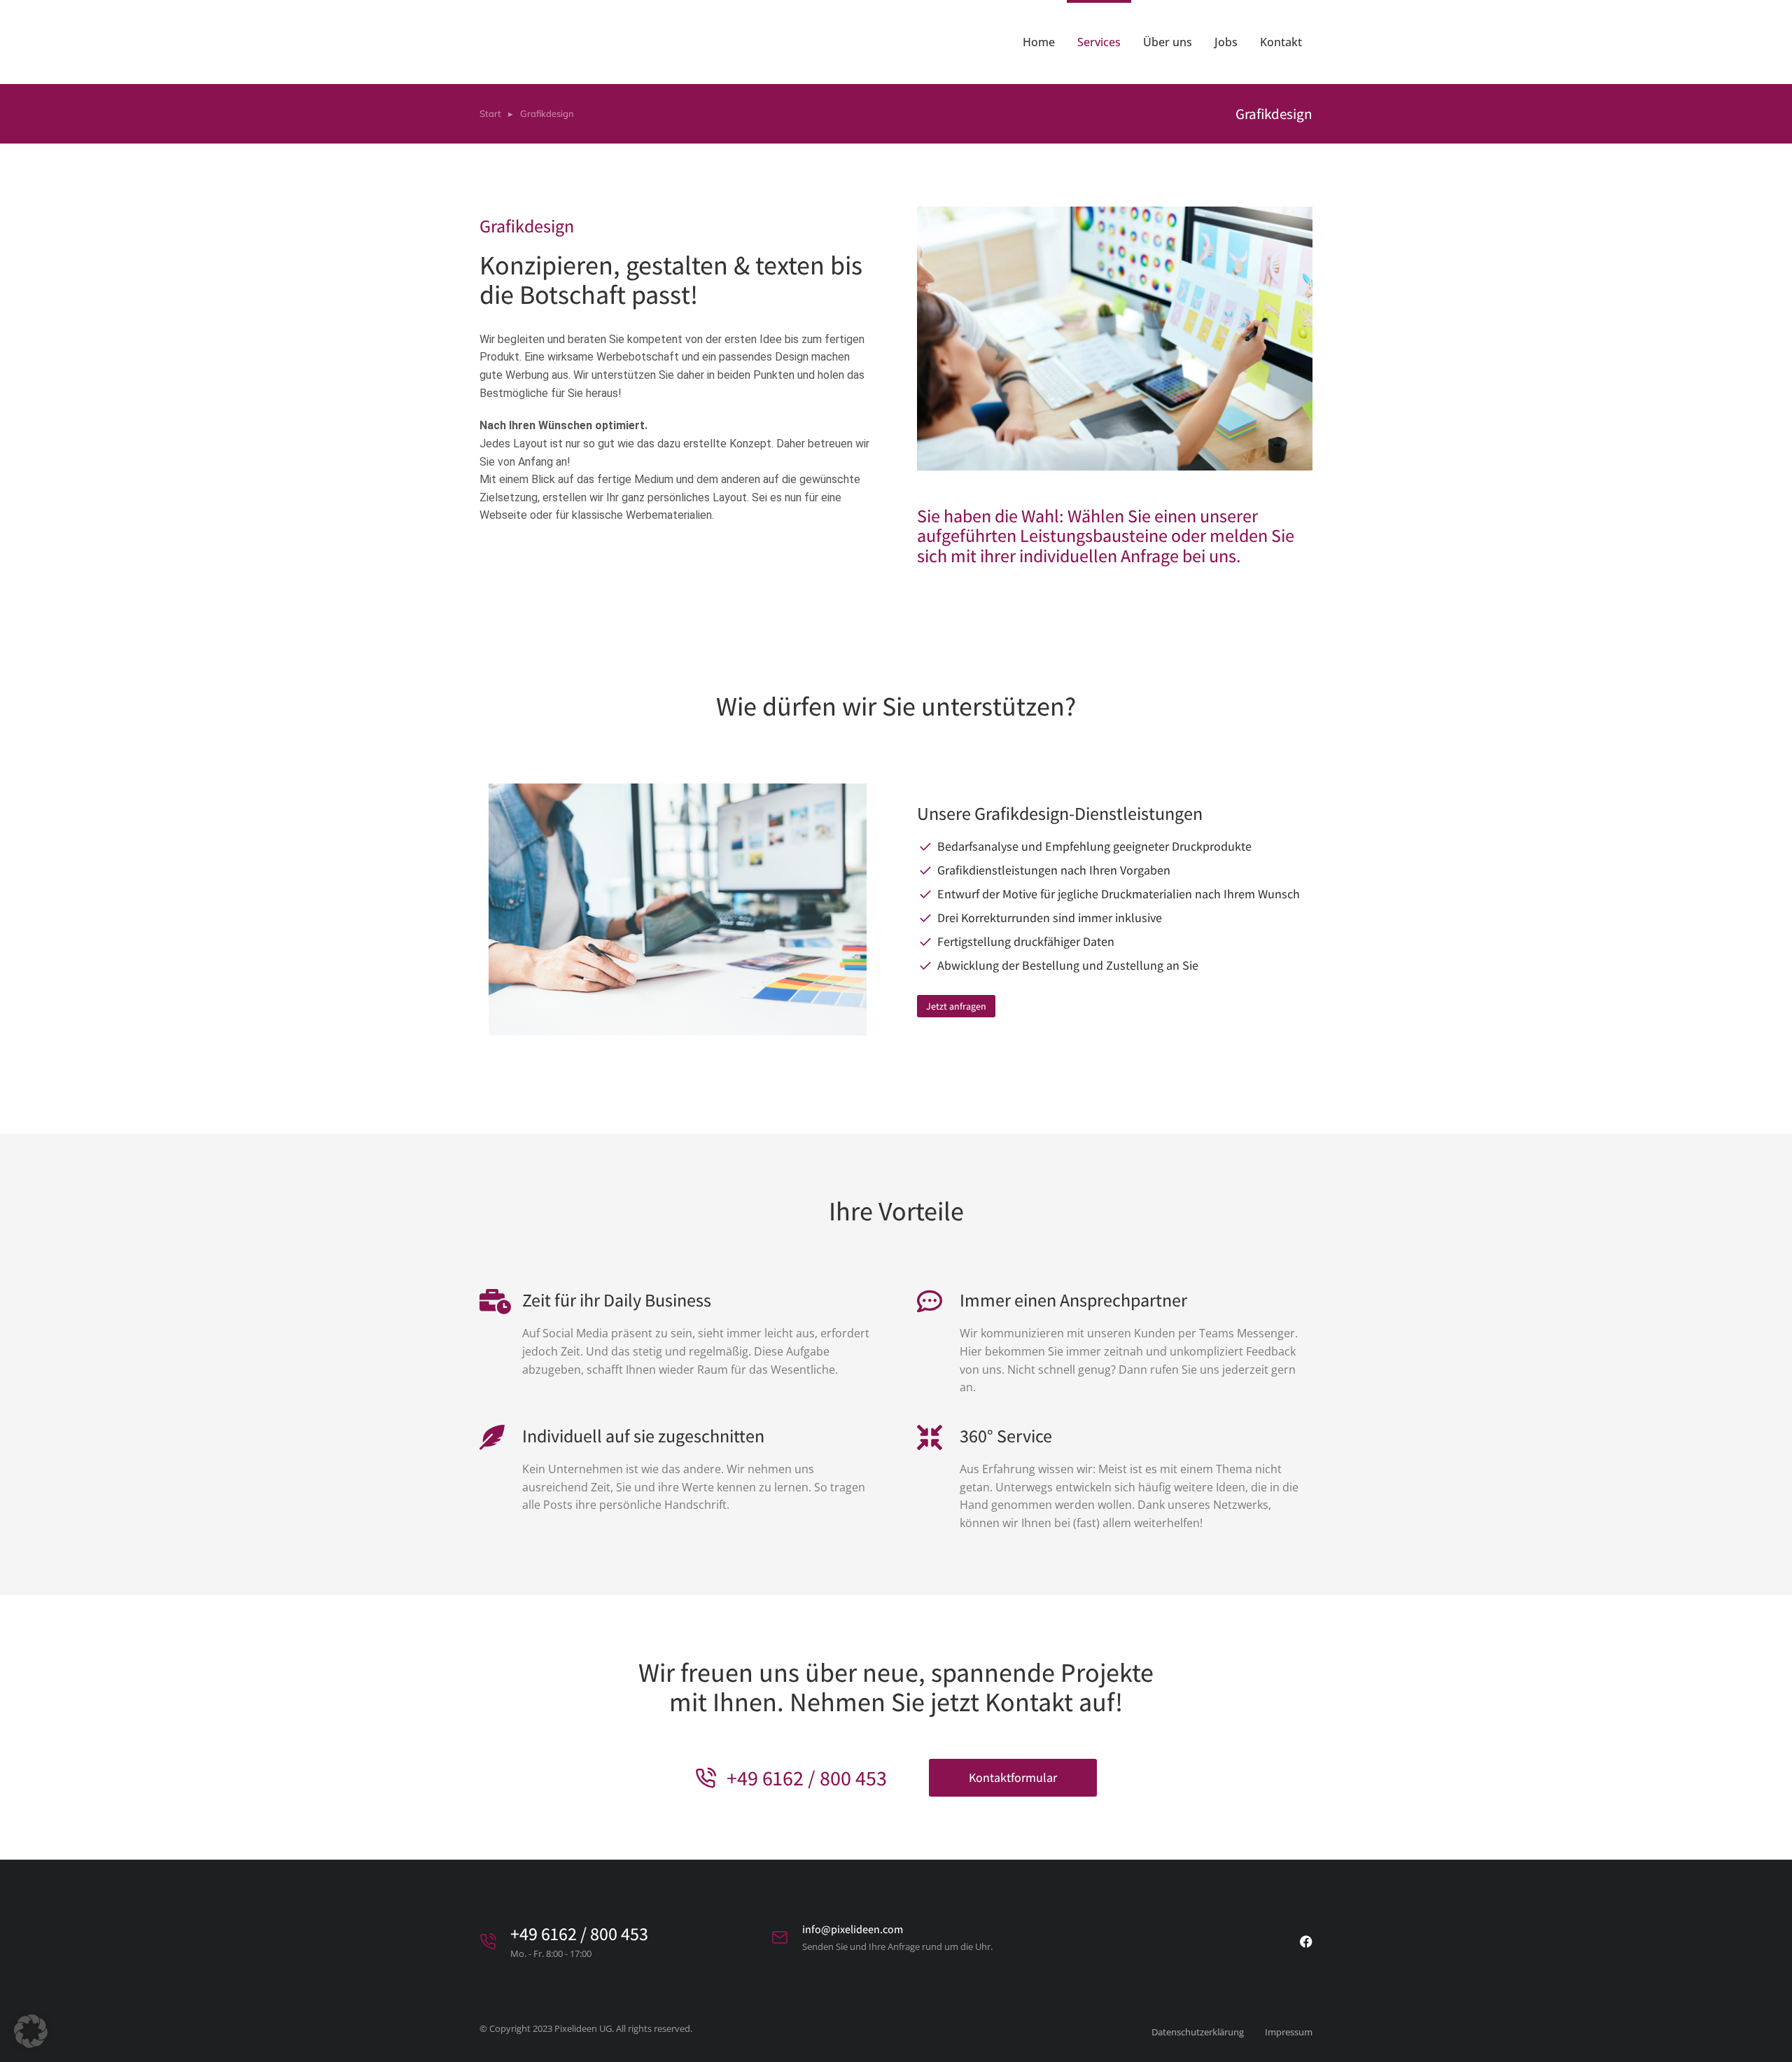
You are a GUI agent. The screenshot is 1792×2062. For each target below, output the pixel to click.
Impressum (1289, 2032)
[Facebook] (1306, 1942)
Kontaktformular (1013, 1777)
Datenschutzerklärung (1198, 2032)
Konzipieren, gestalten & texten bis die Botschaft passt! (671, 279)
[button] (31, 2031)
